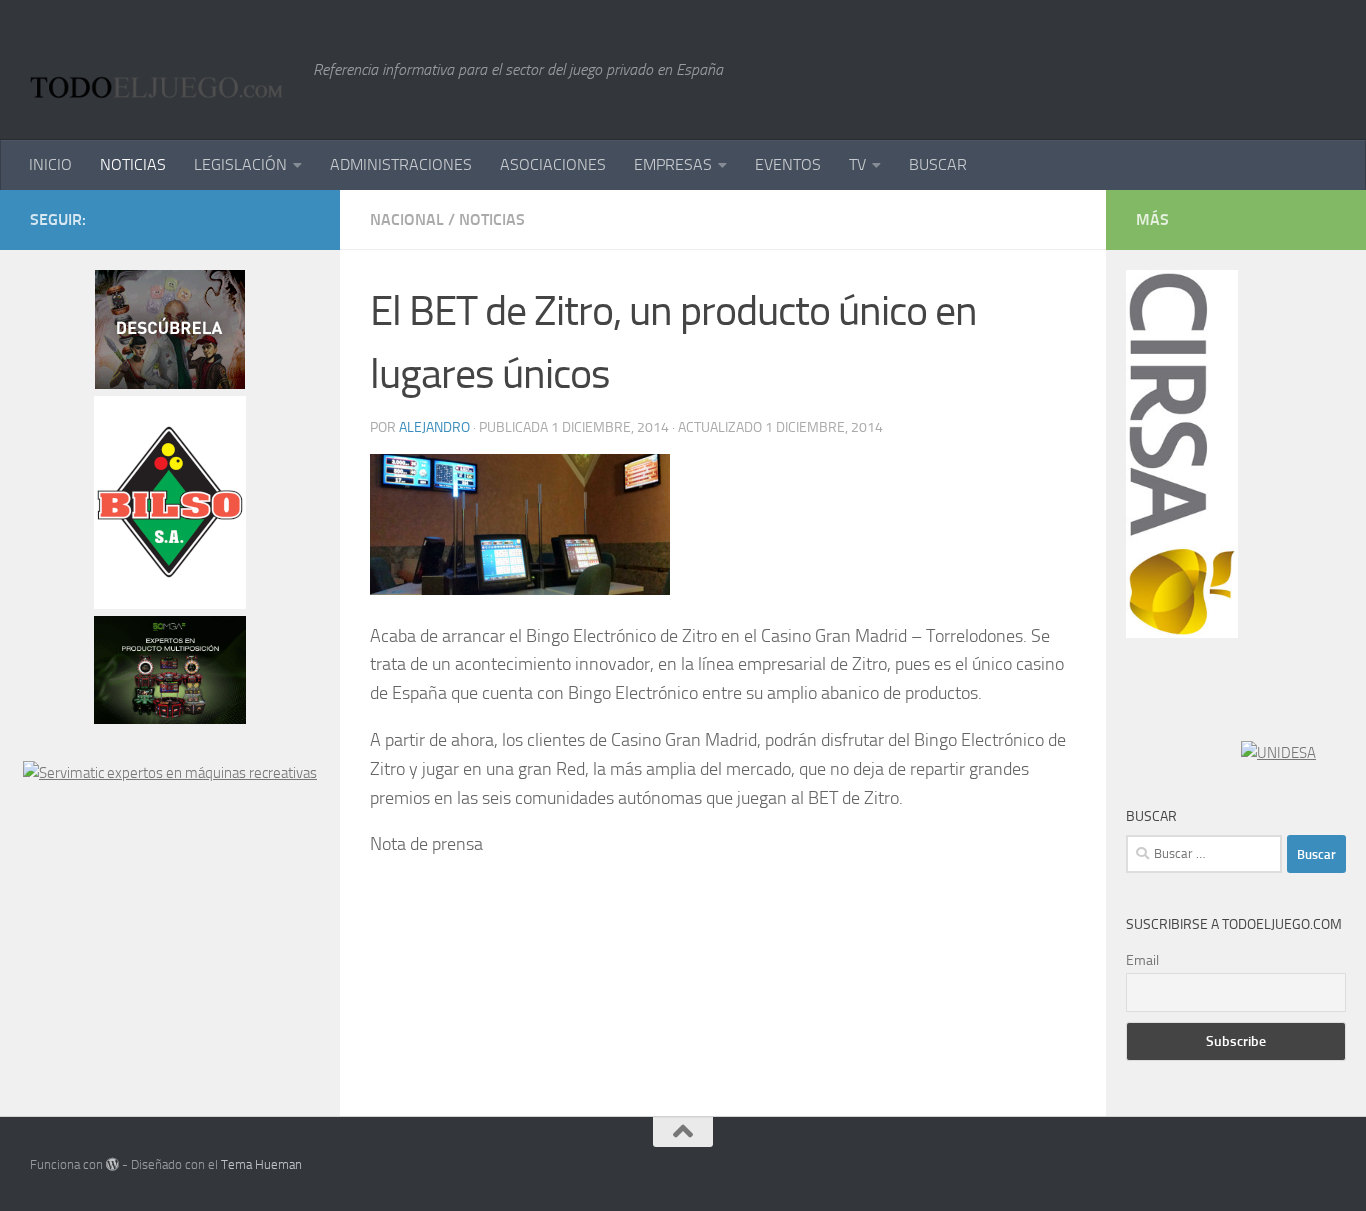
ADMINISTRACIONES (401, 164)
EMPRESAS (673, 164)
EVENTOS (788, 164)
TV (857, 164)
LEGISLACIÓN (240, 164)
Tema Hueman (261, 1164)
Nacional (407, 219)
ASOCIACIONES (553, 164)
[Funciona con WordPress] (112, 1164)
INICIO (50, 164)
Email (1142, 960)
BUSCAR (938, 164)
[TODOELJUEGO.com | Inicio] (161, 70)
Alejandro (434, 427)
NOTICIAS (133, 164)
